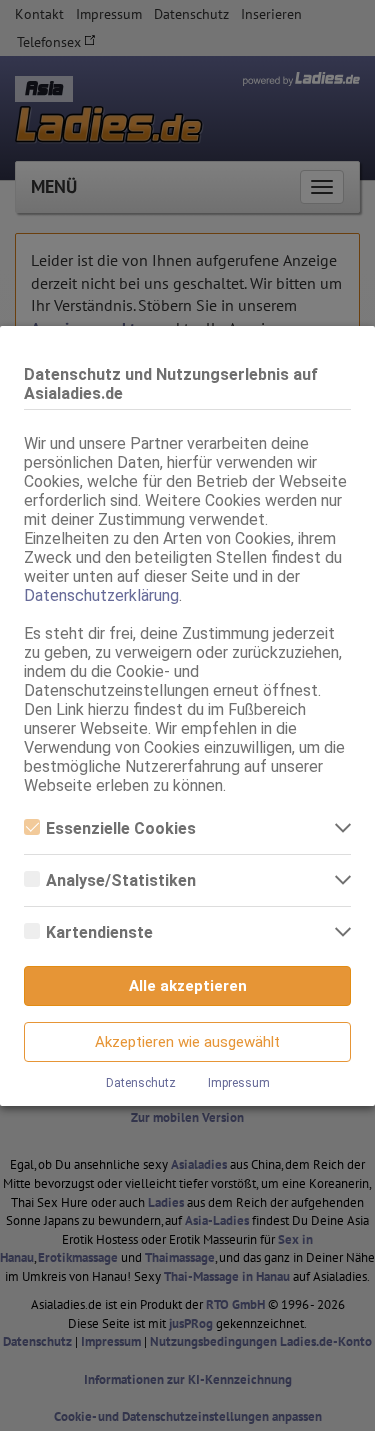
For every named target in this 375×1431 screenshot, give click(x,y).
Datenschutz (141, 1083)
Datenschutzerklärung (101, 595)
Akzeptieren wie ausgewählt (187, 1042)
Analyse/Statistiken (121, 880)
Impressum (239, 1083)
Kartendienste (99, 932)
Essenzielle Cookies (121, 828)
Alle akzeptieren (188, 986)
